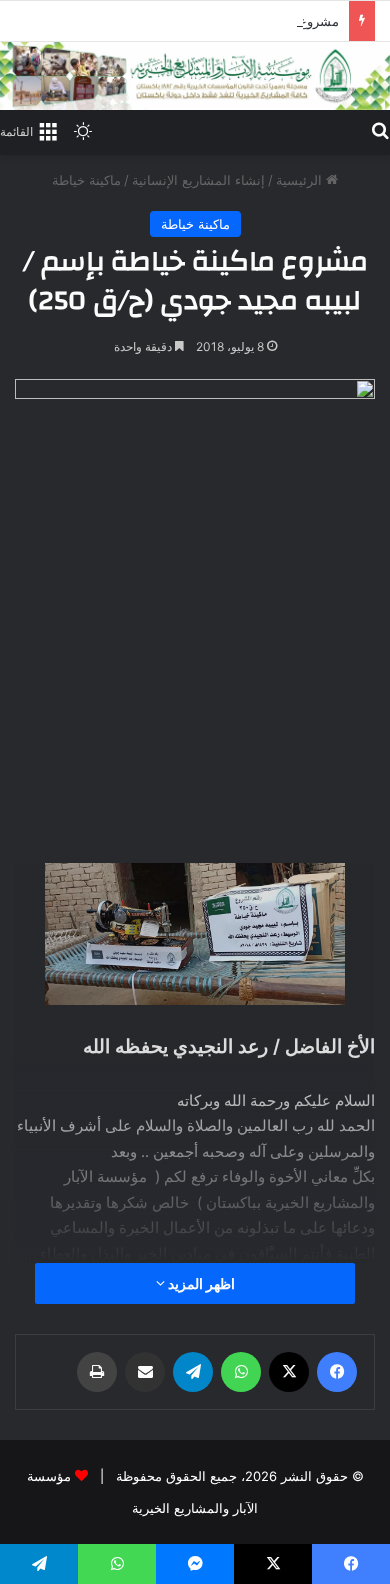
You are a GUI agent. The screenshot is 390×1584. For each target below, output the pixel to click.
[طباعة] (97, 1372)
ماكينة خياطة (86, 180)
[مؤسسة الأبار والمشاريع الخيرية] (195, 76)
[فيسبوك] (337, 1372)
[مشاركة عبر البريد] (145, 1372)
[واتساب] (241, 1372)
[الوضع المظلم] (83, 131)
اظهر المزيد (200, 1283)
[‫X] (289, 1372)
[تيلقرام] (193, 1372)
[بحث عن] (380, 130)
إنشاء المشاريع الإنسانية (198, 180)
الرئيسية (301, 180)
